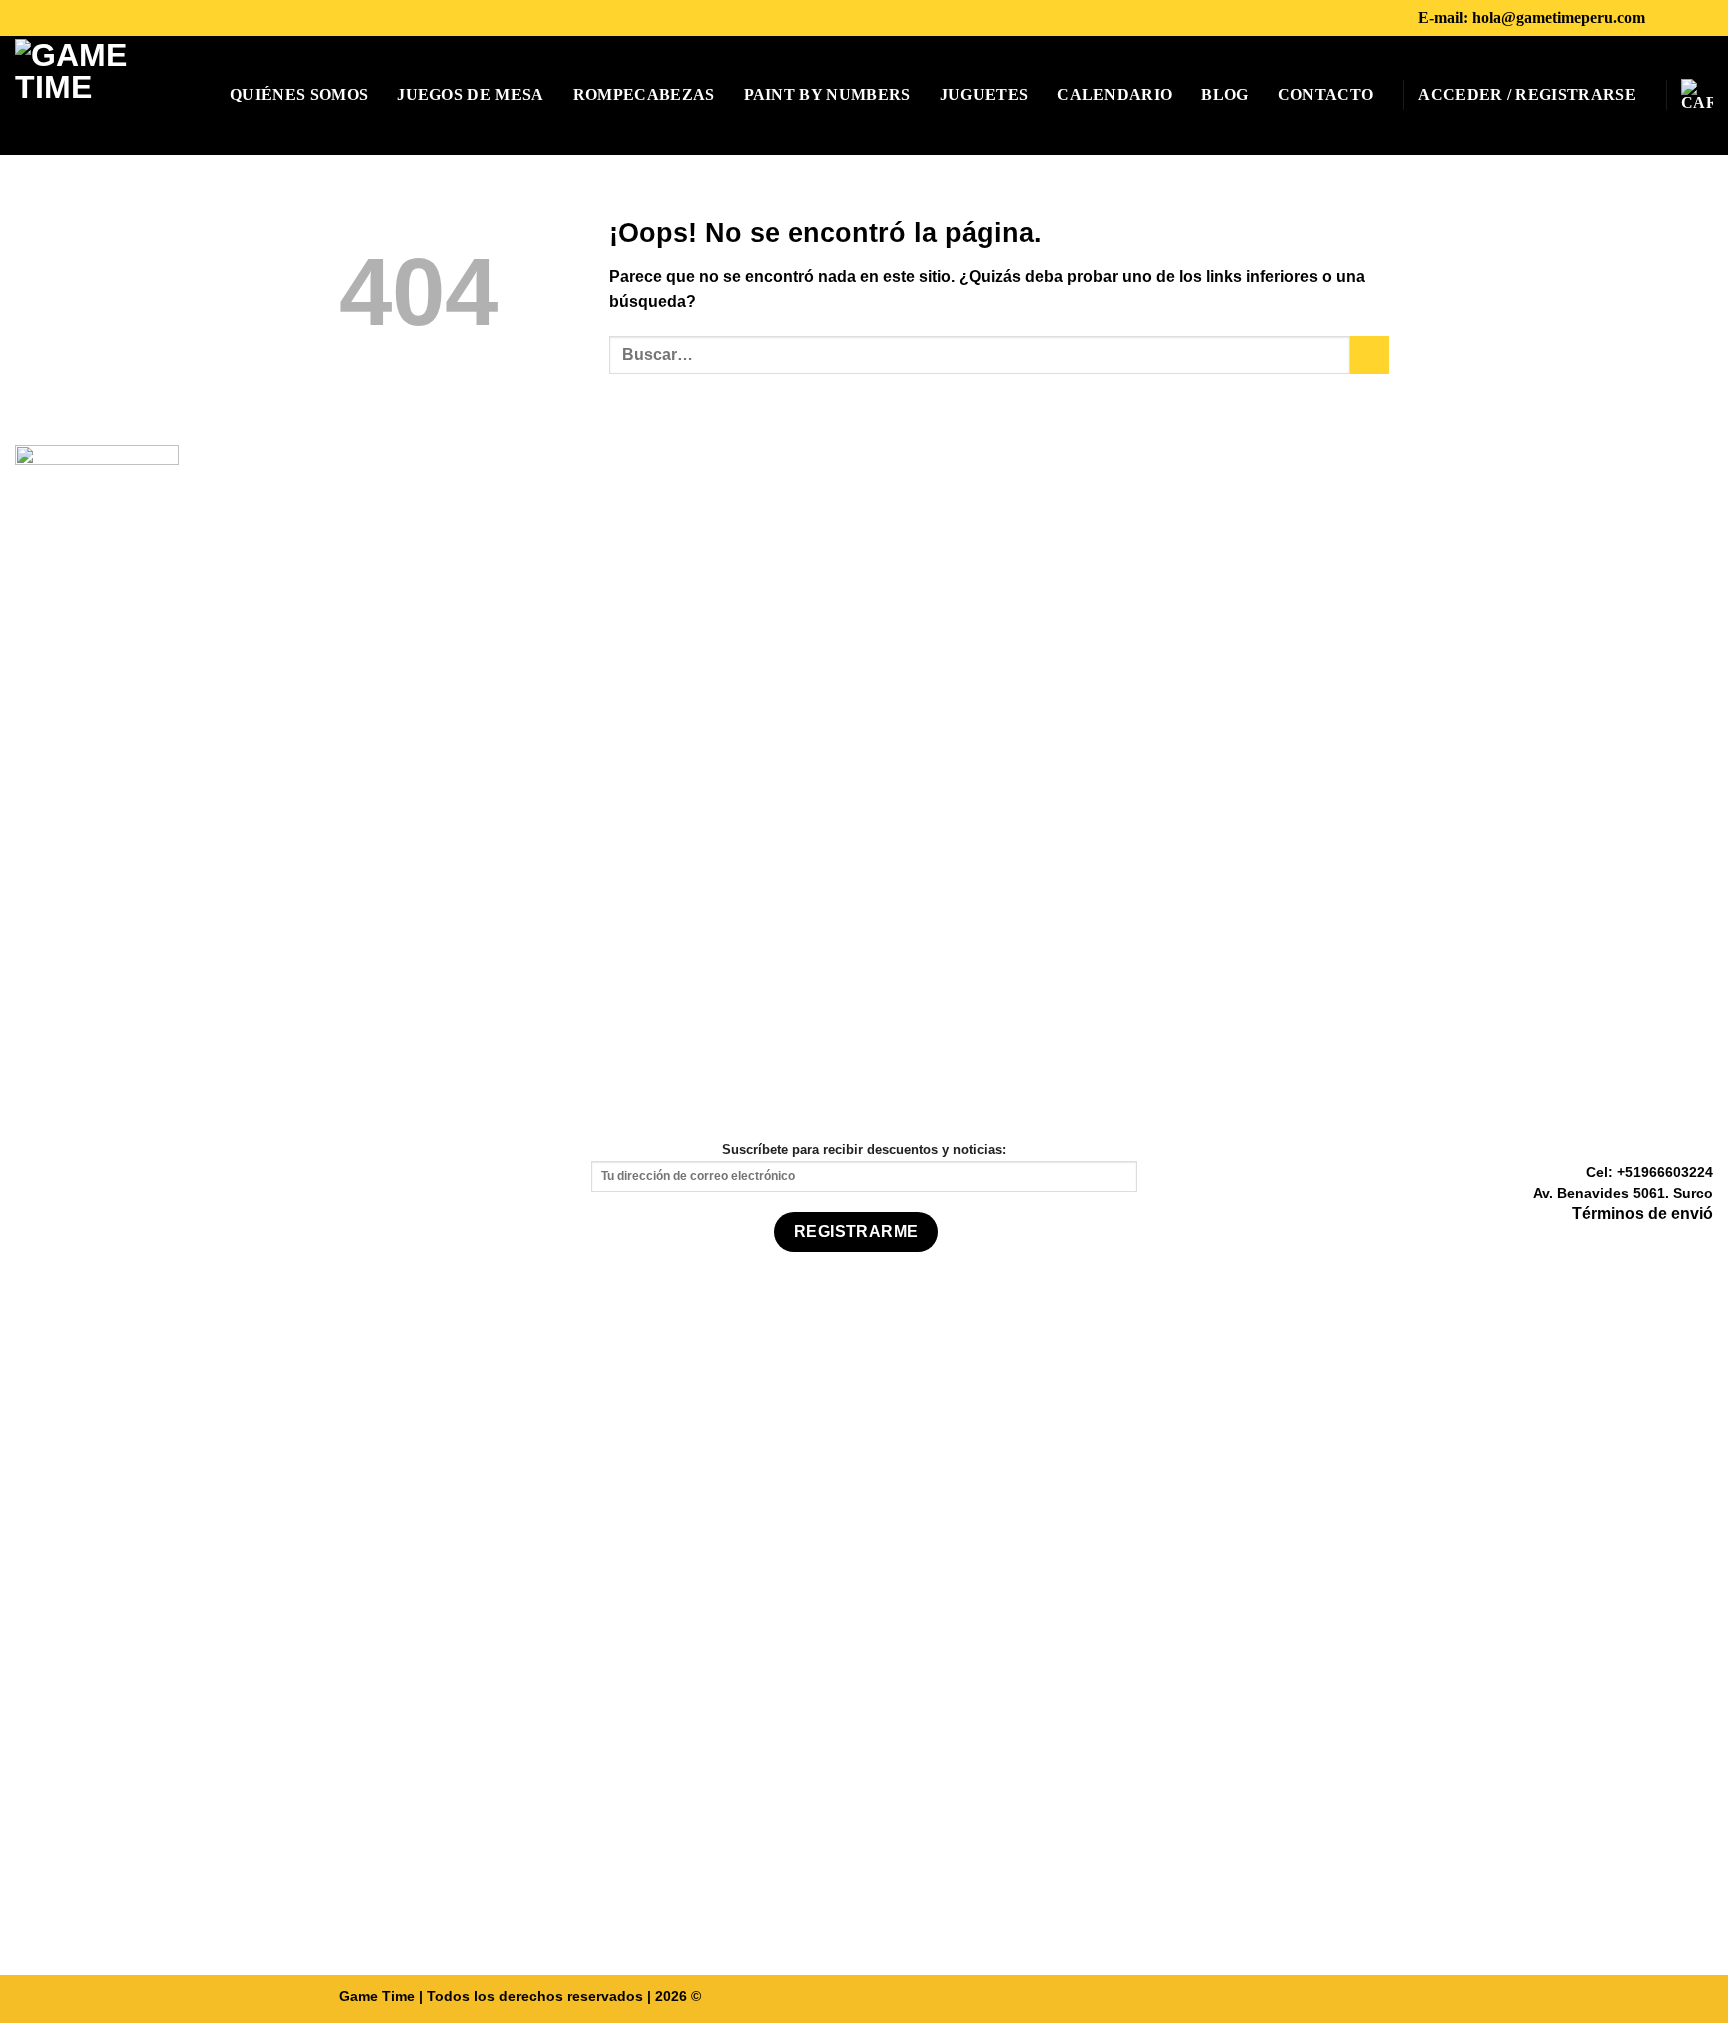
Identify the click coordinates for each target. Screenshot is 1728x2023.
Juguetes (984, 94)
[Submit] (1369, 355)
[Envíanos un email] (1701, 1244)
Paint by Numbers (827, 94)
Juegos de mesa (470, 94)
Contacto (1326, 94)
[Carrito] (1697, 95)
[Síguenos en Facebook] (1666, 17)
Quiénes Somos (299, 94)
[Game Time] (92, 95)
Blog (1224, 94)
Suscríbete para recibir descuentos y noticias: (864, 1149)
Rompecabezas (644, 94)
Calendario (1114, 94)
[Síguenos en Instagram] (1692, 17)
